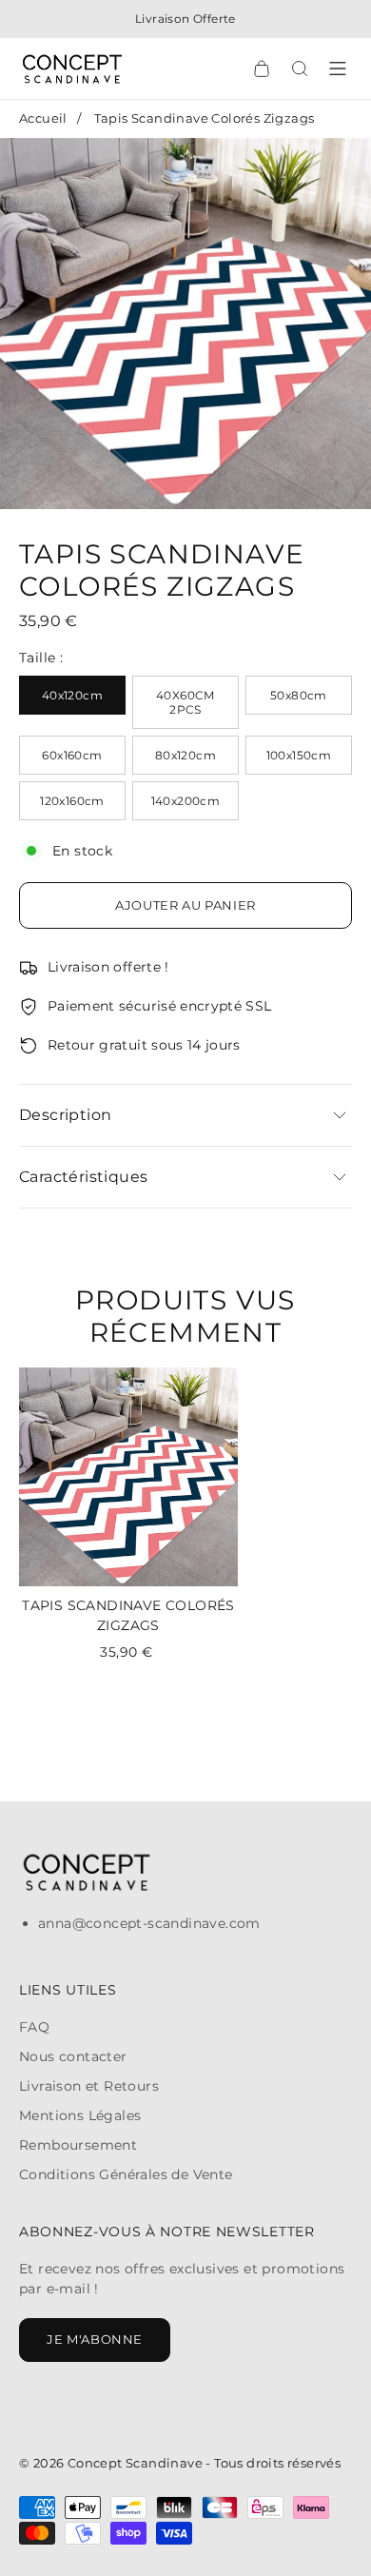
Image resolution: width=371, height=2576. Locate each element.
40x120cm (72, 695)
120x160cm (72, 801)
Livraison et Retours (89, 2086)
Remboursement (78, 2145)
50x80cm (299, 695)
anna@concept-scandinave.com (149, 1923)
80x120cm (185, 755)
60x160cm (72, 755)
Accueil (43, 118)
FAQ (34, 2027)
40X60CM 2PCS (185, 702)
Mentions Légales (80, 2115)
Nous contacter (73, 2056)
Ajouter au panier (185, 905)
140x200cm (186, 801)
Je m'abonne (95, 2339)
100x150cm (299, 755)
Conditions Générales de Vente (126, 2174)
